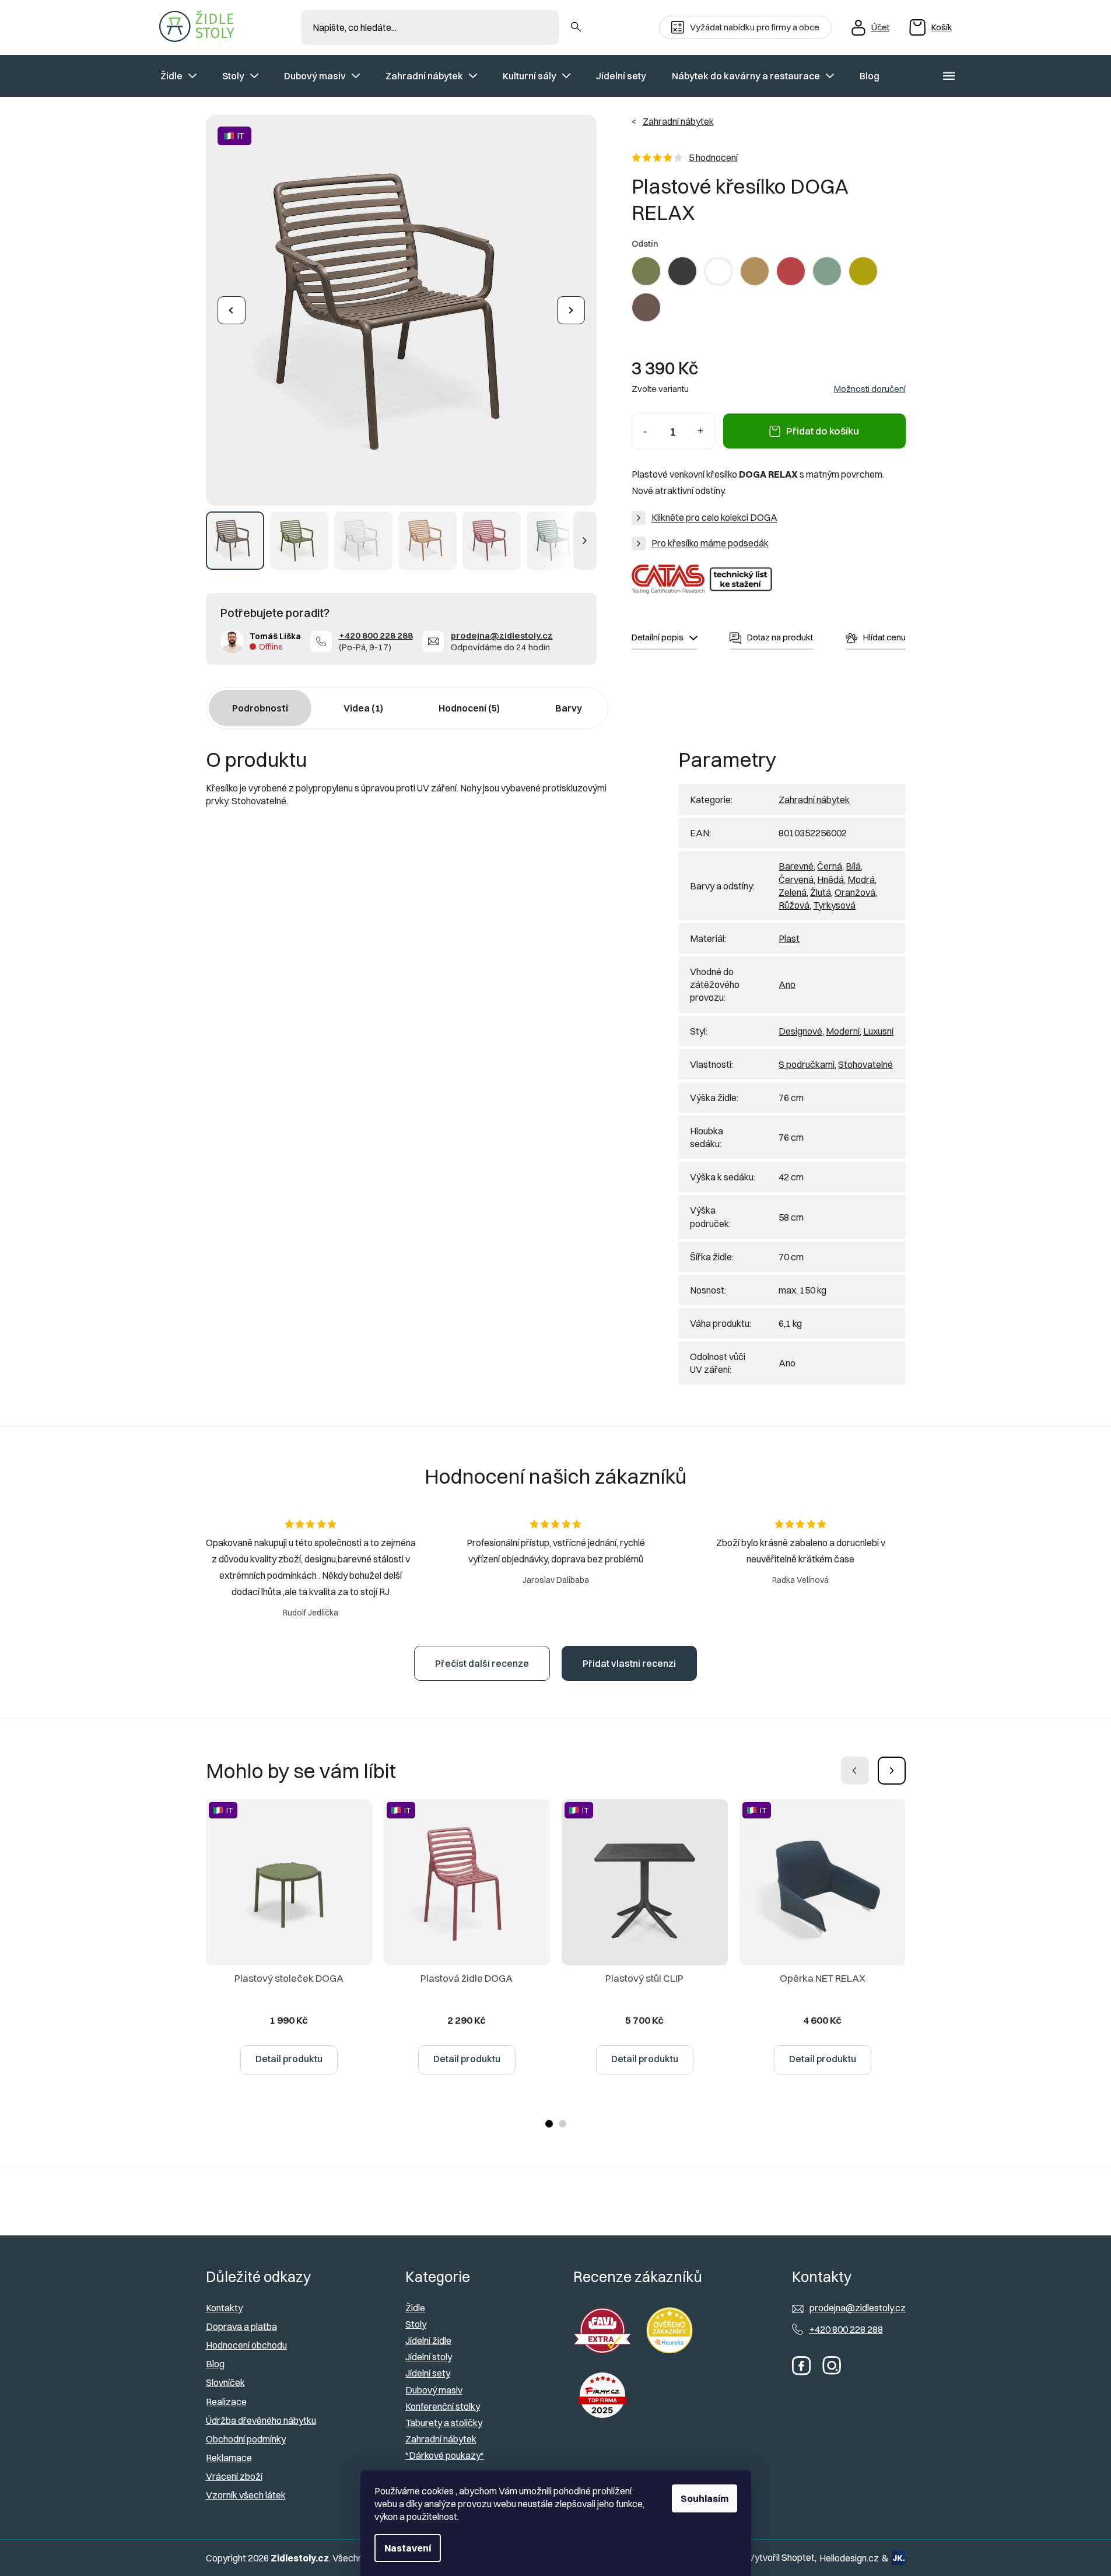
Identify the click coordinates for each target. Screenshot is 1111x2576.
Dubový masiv (434, 2390)
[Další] (571, 310)
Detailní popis (658, 637)
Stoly (416, 2324)
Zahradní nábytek (814, 800)
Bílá (853, 866)
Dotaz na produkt (780, 637)
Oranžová (855, 892)
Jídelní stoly (429, 2357)
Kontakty (224, 2308)
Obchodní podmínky (246, 2439)
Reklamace (229, 2458)
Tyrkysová (834, 905)
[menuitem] (178, 76)
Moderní (843, 1031)
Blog (215, 2364)
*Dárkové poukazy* (445, 2455)
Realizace (226, 2402)
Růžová (794, 905)
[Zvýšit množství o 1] (701, 431)
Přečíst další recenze (482, 1663)
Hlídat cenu (884, 637)
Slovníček (225, 2382)
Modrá (861, 879)
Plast (789, 938)
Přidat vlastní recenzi (629, 1663)
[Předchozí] (232, 310)
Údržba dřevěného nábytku (261, 2420)
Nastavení (408, 2548)
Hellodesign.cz (849, 2558)
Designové (800, 1031)
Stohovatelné (865, 1064)
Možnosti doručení (870, 389)
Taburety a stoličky (444, 2423)
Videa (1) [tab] (363, 708)
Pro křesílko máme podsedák (710, 543)
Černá (830, 866)
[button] (892, 1771)
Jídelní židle (428, 2340)
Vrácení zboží (234, 2476)
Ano (787, 984)
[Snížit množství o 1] (645, 431)
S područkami (807, 1064)
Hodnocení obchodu (246, 2345)
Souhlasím (705, 2498)
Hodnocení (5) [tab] (469, 708)
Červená (796, 879)
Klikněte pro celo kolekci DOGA (714, 517)
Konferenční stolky (443, 2406)
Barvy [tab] (569, 708)
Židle (415, 2308)
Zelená (793, 892)
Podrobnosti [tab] (260, 708)
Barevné (796, 866)
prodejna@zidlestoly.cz (502, 635)
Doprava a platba (241, 2326)
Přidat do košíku (823, 431)
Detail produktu (289, 2059)
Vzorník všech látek (246, 2495)
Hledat (576, 27)
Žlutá (821, 892)
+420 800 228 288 (376, 635)
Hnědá (830, 879)
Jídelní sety (428, 2373)
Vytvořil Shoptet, (782, 2557)
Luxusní (878, 1031)
